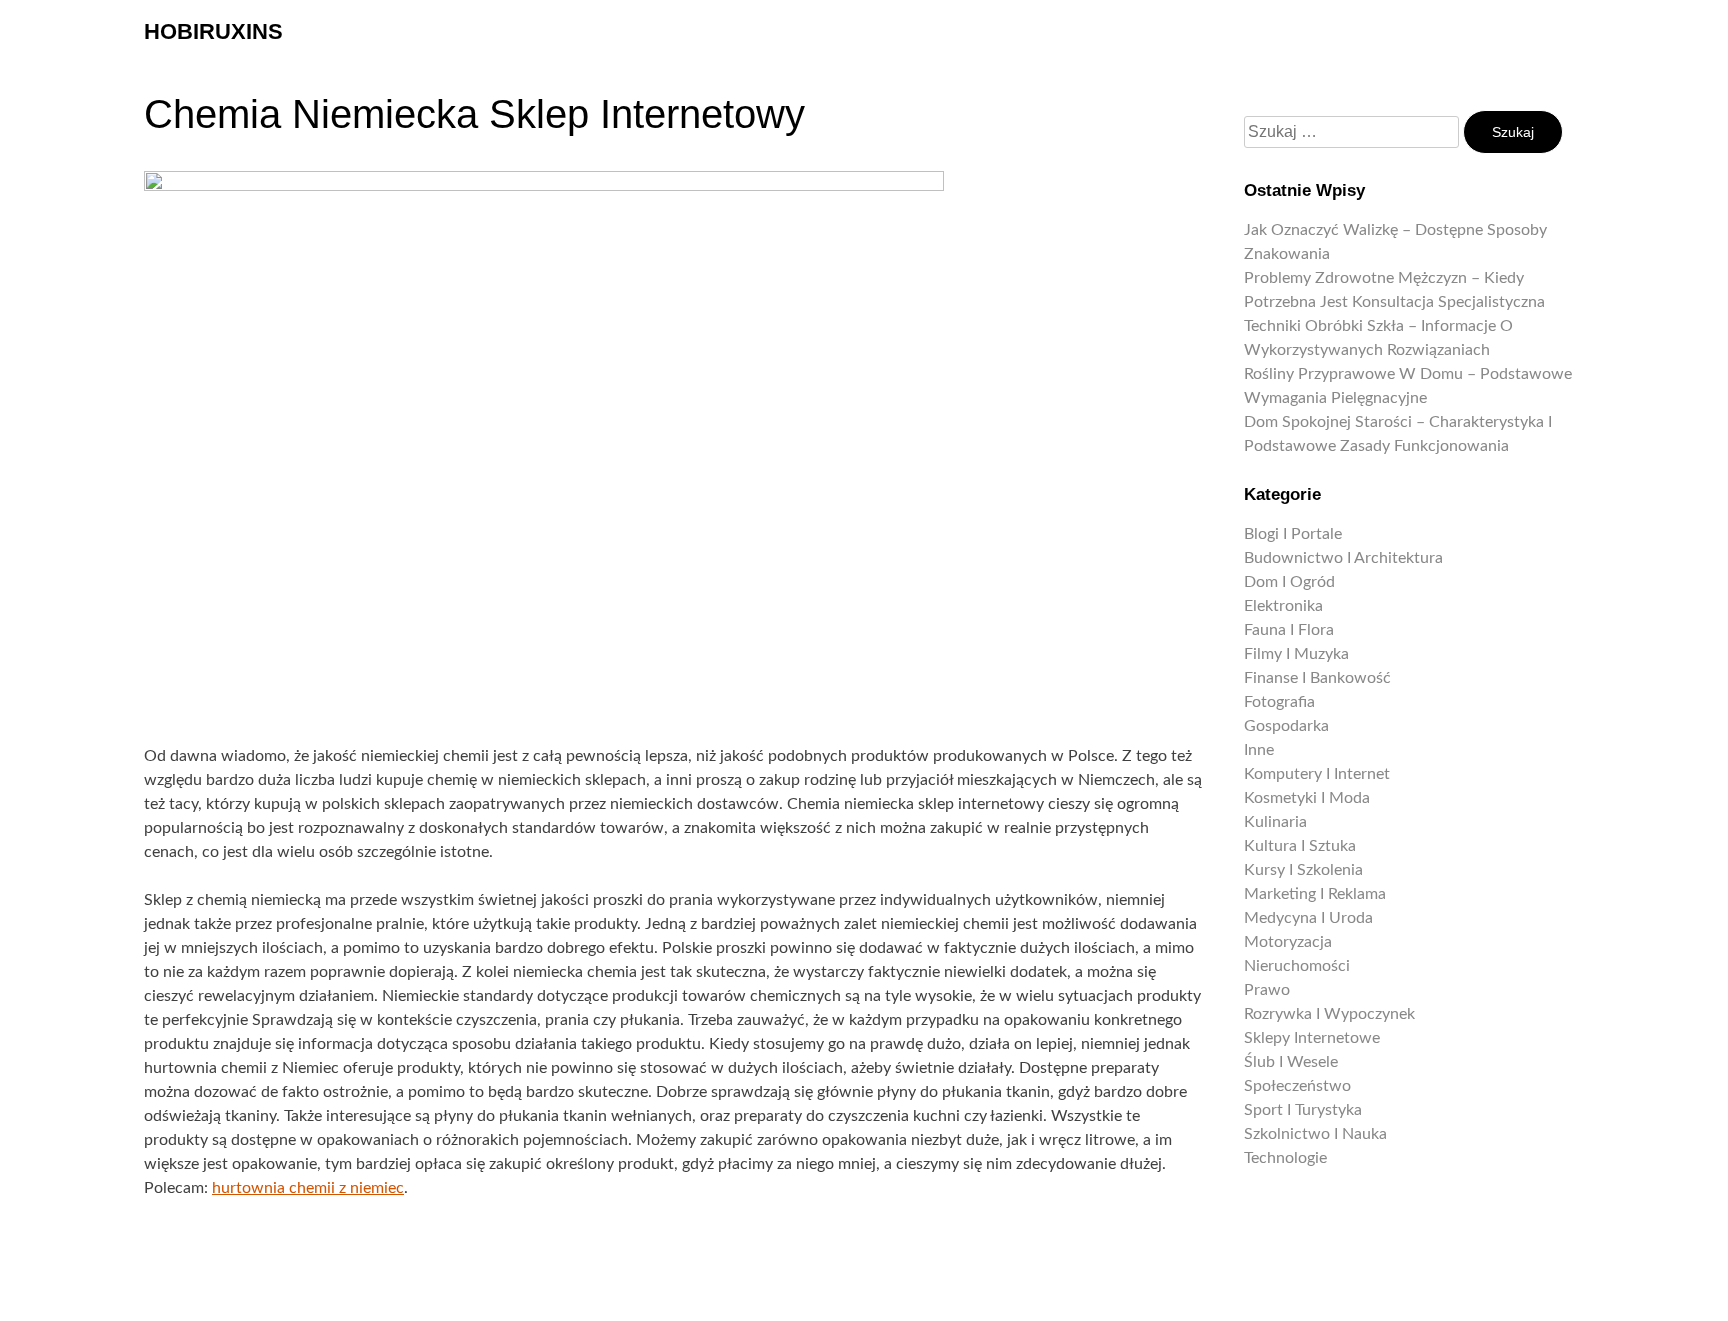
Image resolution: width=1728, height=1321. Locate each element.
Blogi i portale (1293, 534)
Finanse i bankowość (1317, 678)
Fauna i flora (1289, 630)
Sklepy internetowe (1312, 1038)
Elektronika (1283, 606)
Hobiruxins (213, 31)
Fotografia (1279, 702)
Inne (1259, 750)
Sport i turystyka (1303, 1110)
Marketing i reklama (1315, 894)
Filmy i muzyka (1296, 654)
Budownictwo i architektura (1343, 558)
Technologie (1285, 1158)
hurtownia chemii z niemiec (308, 1188)
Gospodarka (1286, 726)
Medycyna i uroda (1308, 918)
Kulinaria (1275, 822)
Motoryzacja (1288, 942)
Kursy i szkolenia (1303, 870)
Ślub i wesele (1291, 1062)
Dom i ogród (1289, 582)
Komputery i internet (1317, 774)
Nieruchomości (1297, 966)
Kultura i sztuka (1300, 846)
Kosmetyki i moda (1307, 798)
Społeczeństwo (1297, 1086)
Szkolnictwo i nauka (1315, 1134)
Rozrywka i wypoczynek (1329, 1014)
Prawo (1267, 990)
